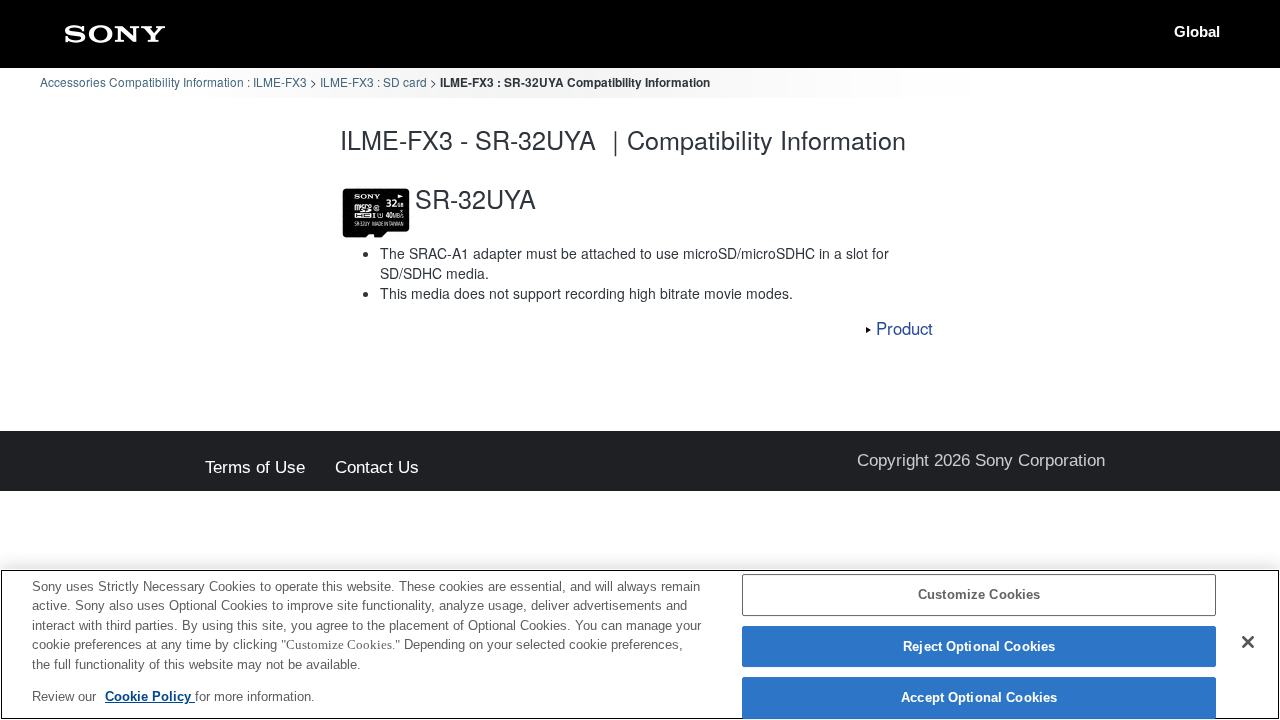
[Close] (1248, 642)
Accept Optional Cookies (979, 698)
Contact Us (377, 468)
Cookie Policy (150, 696)
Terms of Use (255, 468)
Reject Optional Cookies (979, 646)
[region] (640, 644)
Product (904, 328)
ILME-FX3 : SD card (373, 81)
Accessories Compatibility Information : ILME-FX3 (173, 81)
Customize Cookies (979, 595)
